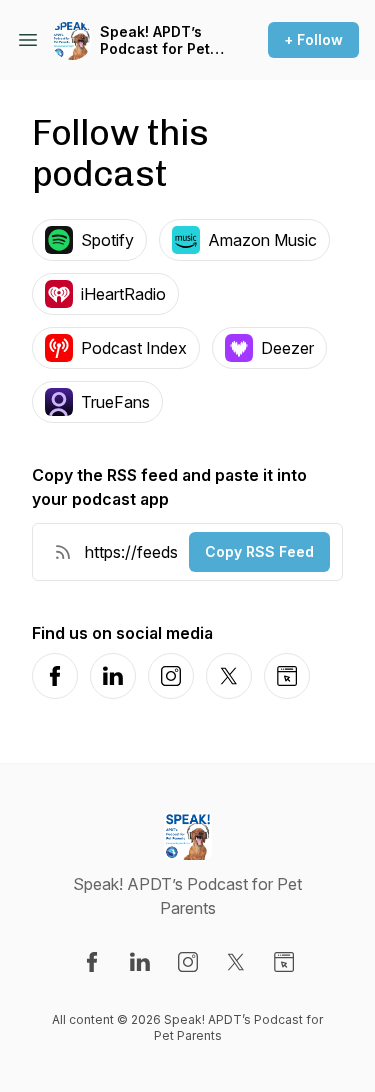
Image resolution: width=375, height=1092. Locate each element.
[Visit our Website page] (284, 962)
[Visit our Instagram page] (188, 962)
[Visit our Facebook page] (92, 962)
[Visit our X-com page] (236, 962)
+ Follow (313, 39)
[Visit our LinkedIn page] (140, 962)
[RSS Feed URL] (63, 552)
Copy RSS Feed (259, 551)
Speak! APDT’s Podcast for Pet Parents (155, 40)
